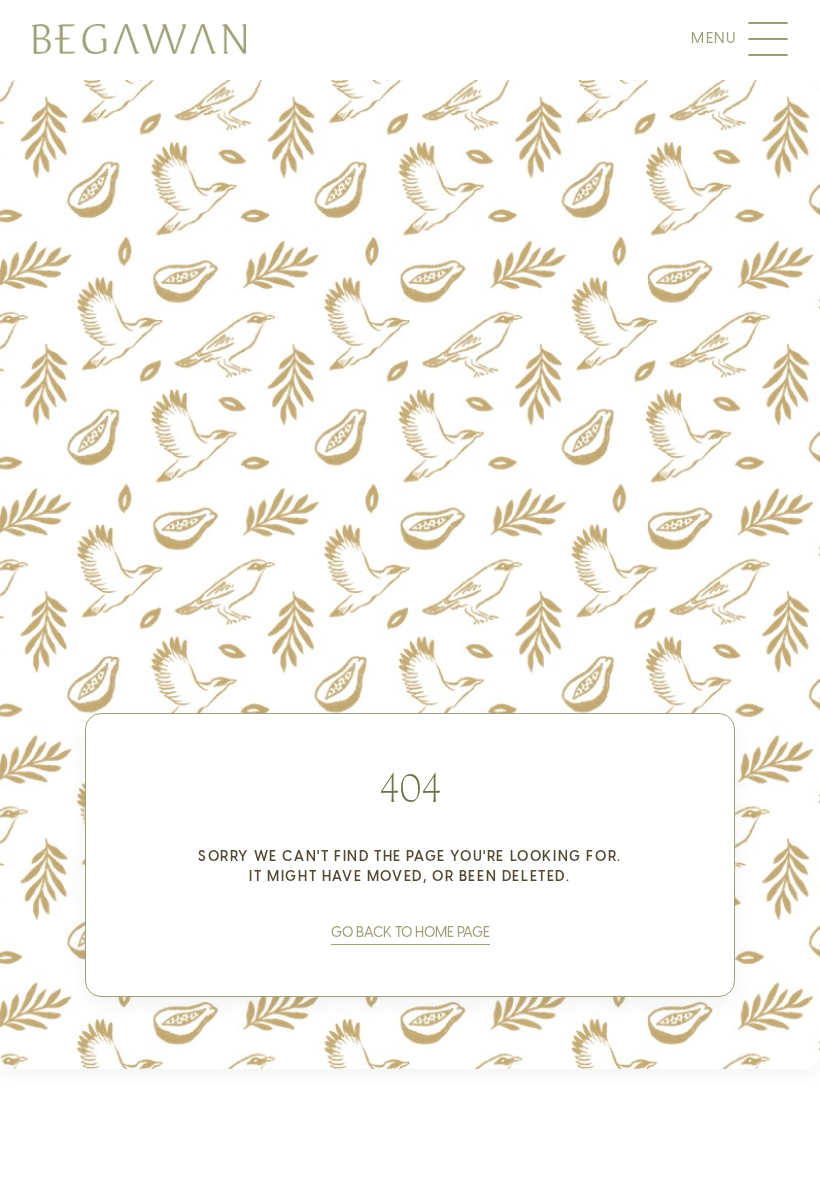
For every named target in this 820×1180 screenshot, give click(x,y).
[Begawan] (139, 39)
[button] (410, 933)
